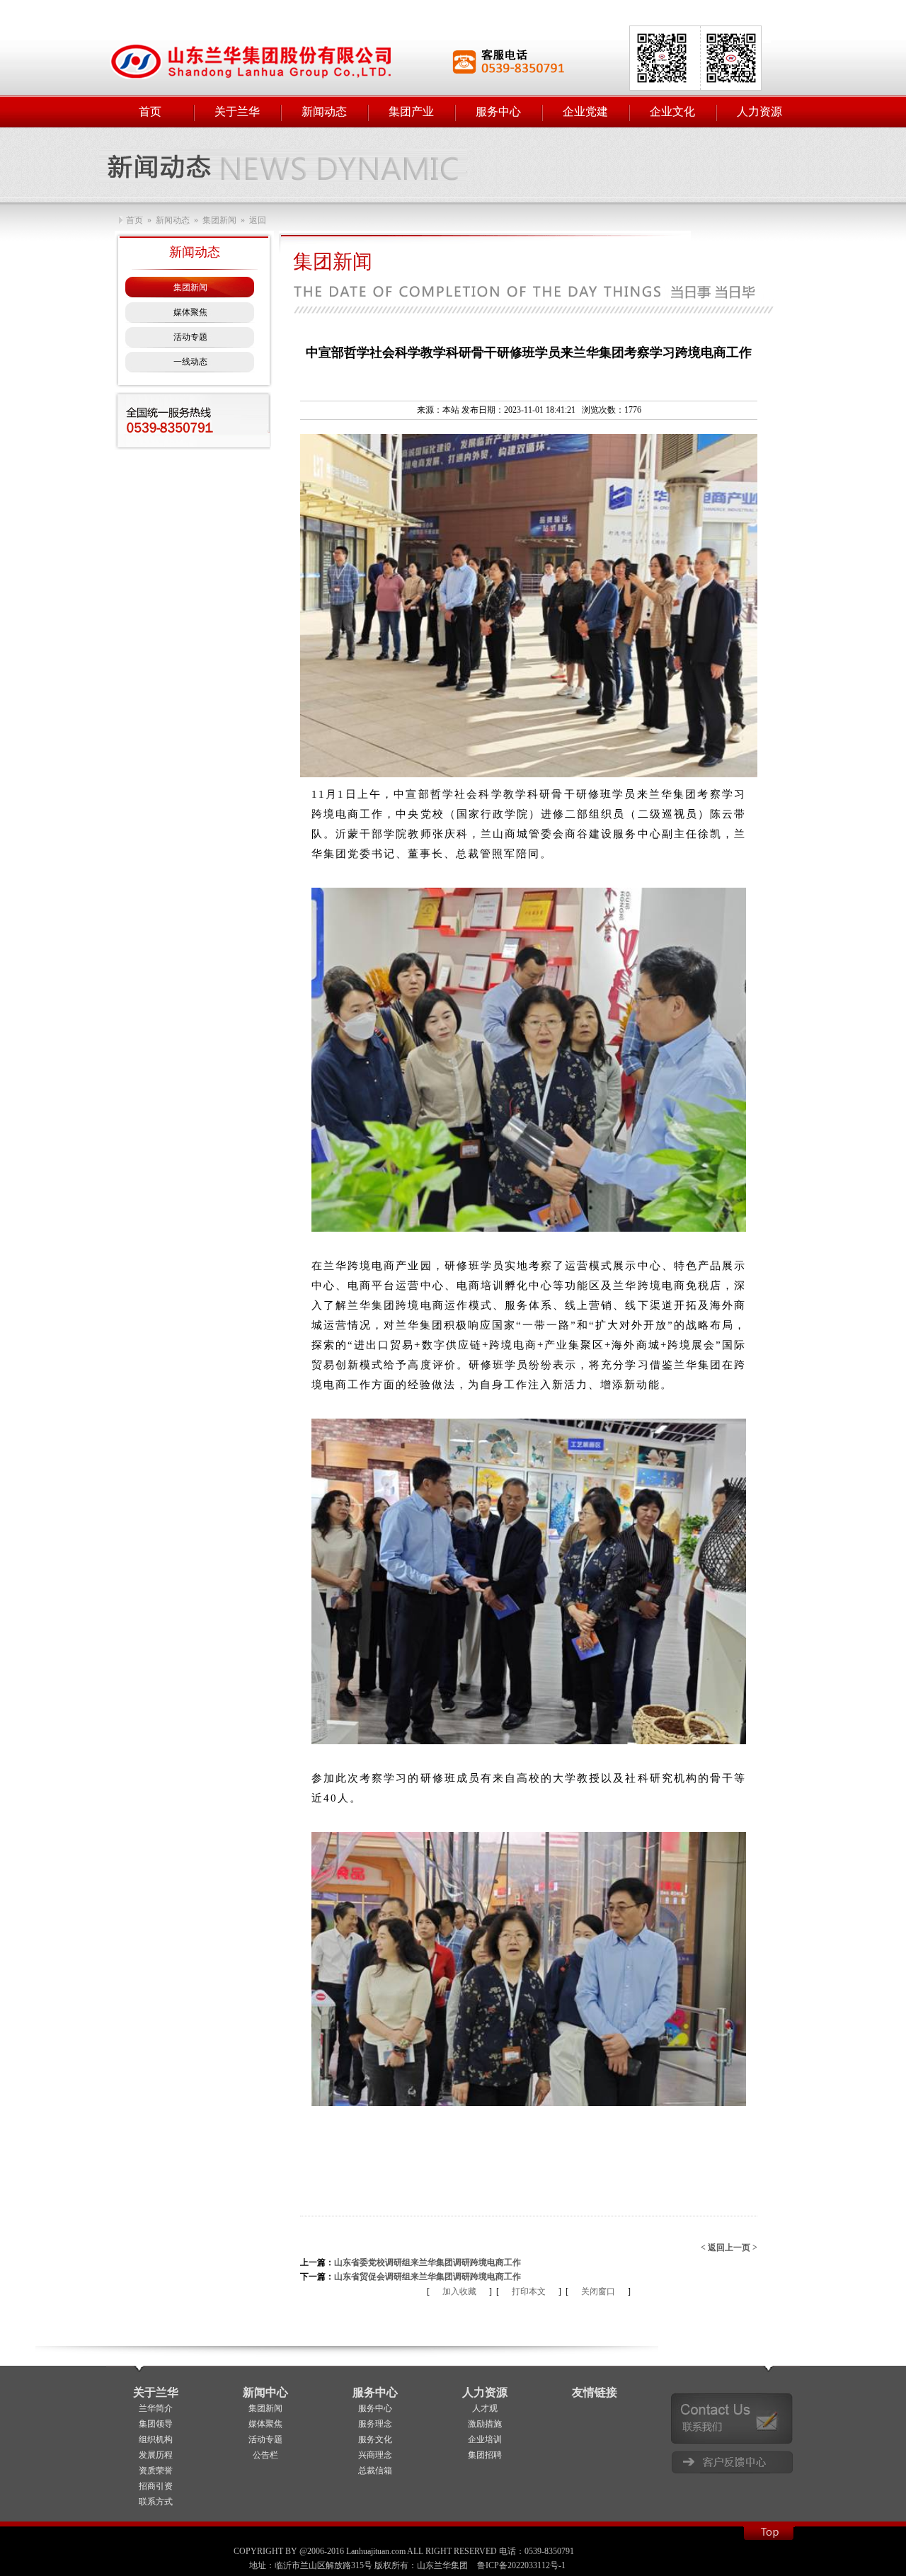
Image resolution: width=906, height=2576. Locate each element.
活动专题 (190, 337)
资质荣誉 (156, 2471)
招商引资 (156, 2486)
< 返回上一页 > (729, 2248)
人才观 (485, 2408)
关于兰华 (156, 2392)
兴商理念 (375, 2455)
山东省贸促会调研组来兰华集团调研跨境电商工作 (428, 2277)
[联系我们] (732, 2418)
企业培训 (485, 2439)
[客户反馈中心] (732, 2462)
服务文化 (375, 2439)
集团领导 (156, 2424)
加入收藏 (459, 2291)
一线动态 (190, 362)
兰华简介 (156, 2408)
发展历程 (156, 2455)
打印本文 (529, 2291)
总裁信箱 (375, 2471)
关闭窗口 (598, 2291)
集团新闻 (190, 287)
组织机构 (156, 2439)
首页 (134, 220)
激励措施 (485, 2424)
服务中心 (375, 2392)
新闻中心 (265, 2392)
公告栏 (265, 2455)
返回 (258, 220)
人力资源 (485, 2392)
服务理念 (375, 2424)
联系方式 (156, 2502)
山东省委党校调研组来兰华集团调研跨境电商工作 (428, 2262)
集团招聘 (485, 2455)
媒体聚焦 (190, 312)
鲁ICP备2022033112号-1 (521, 2565)
